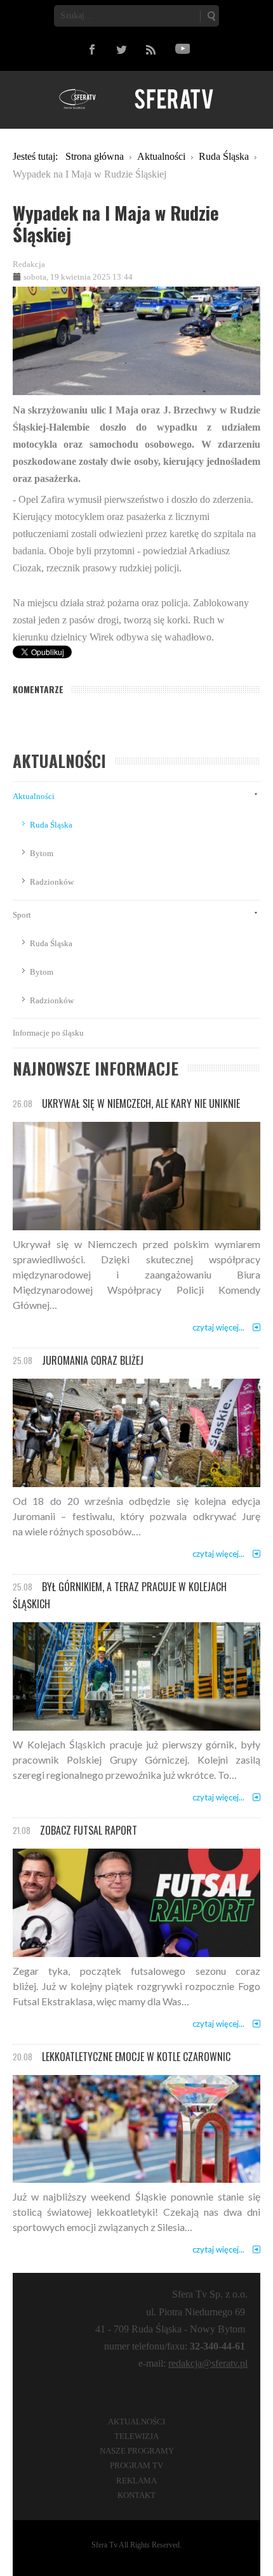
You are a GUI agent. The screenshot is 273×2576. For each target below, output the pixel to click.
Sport (22, 915)
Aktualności (34, 796)
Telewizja (136, 2436)
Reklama (136, 2481)
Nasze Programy (137, 2451)
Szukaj (211, 16)
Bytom (42, 853)
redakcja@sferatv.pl (208, 2363)
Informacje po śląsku (48, 1033)
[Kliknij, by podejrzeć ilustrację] (136, 340)
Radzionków (52, 882)
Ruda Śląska (51, 825)
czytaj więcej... (218, 1327)
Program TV (136, 2465)
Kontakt (136, 2495)
